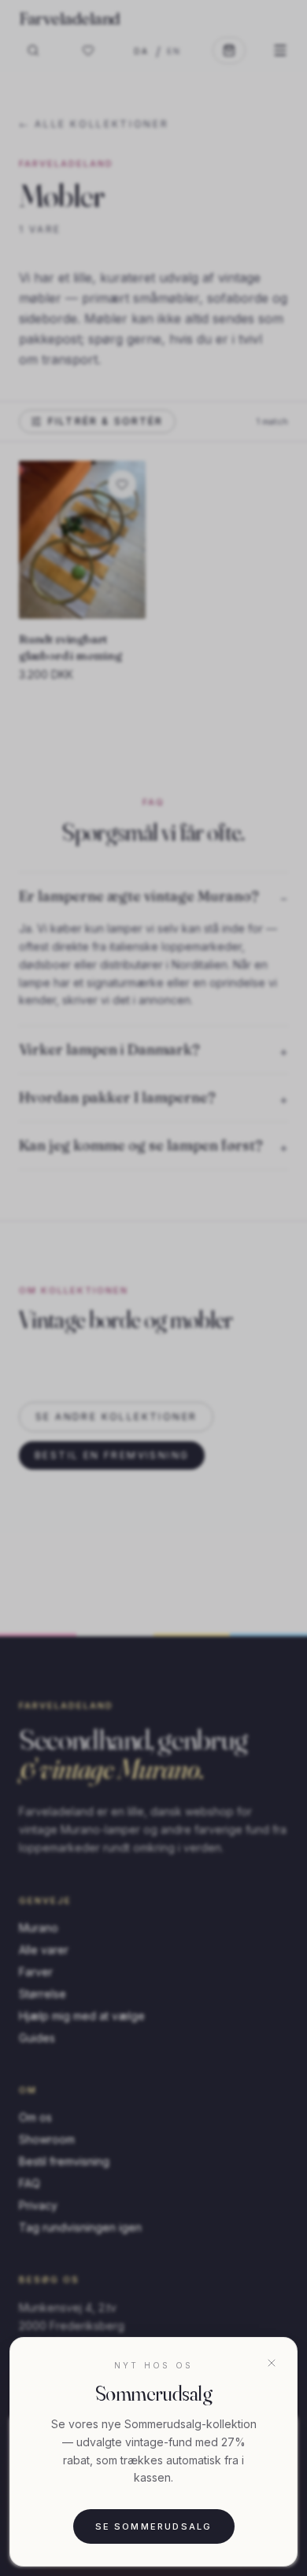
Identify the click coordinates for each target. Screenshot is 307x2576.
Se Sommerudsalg (154, 2526)
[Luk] (272, 2363)
